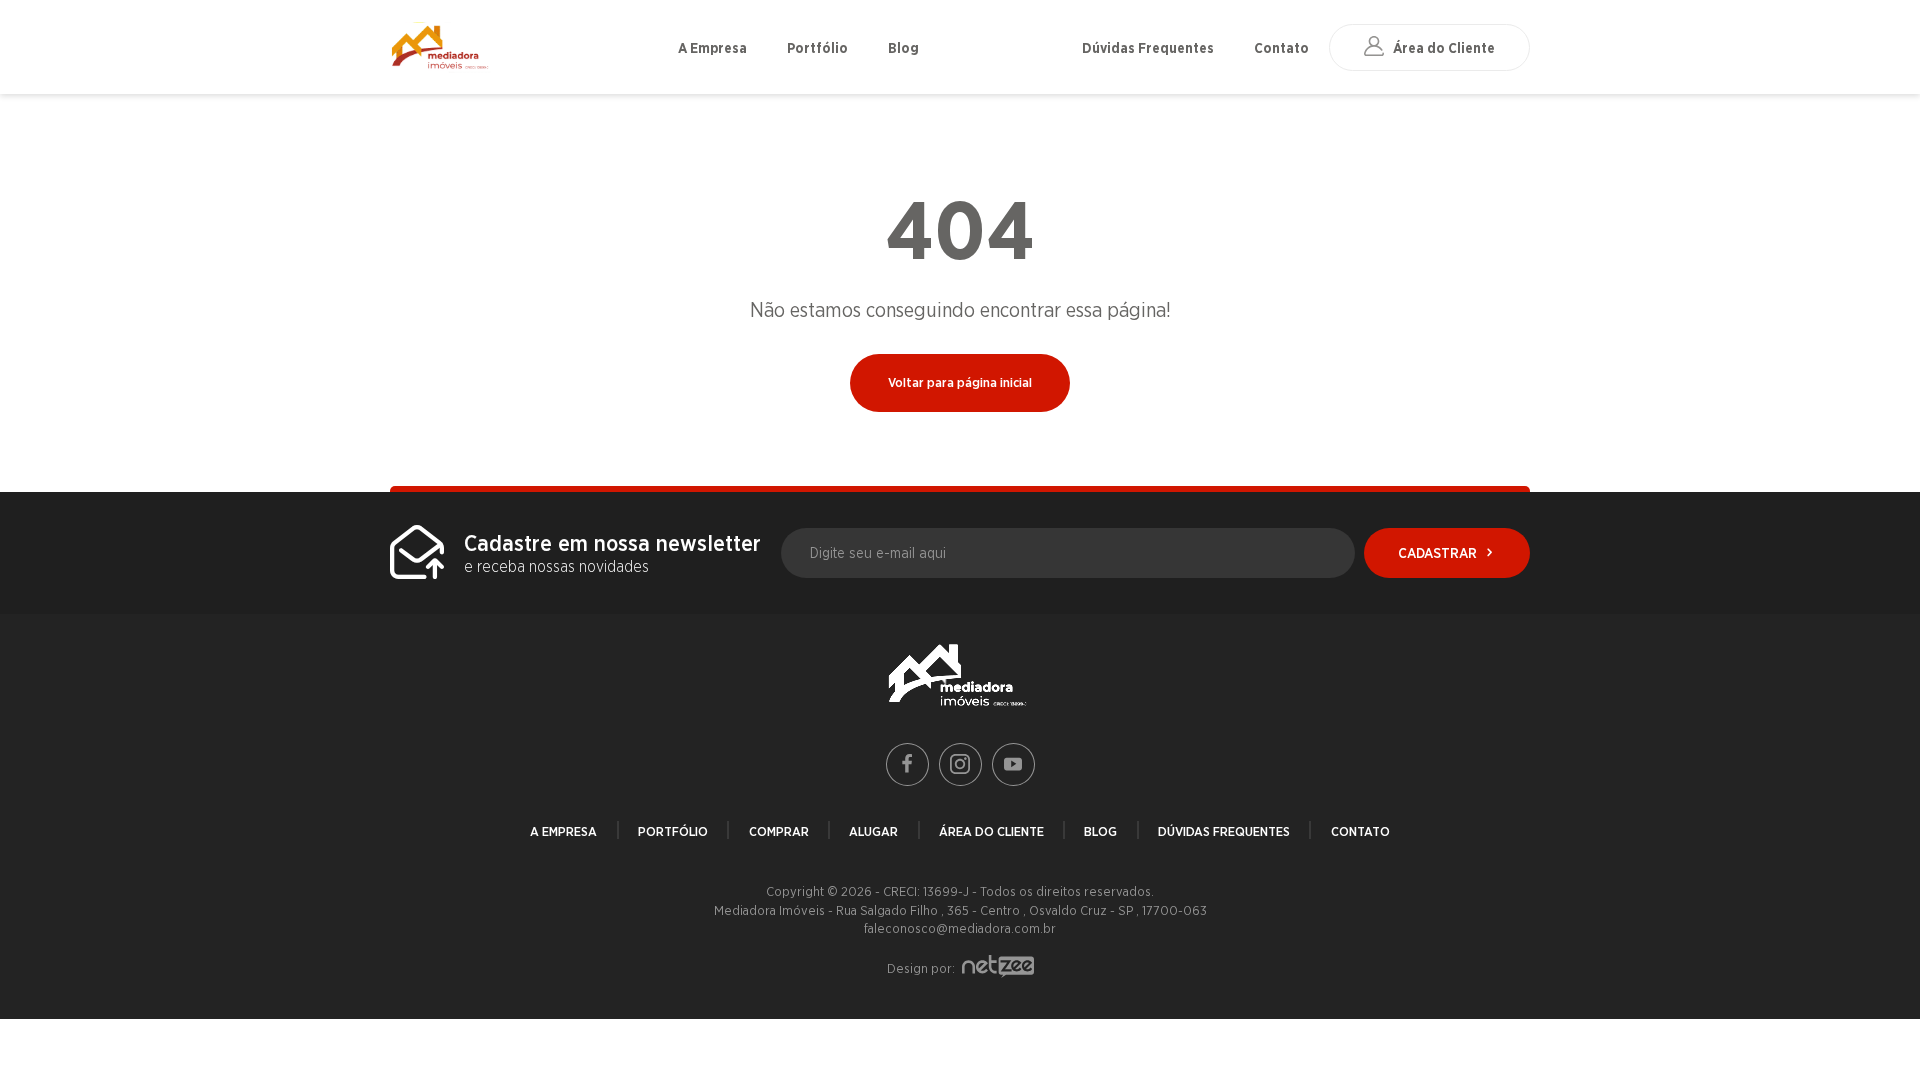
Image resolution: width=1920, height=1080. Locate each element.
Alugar (873, 831)
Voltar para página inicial (960, 382)
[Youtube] (1013, 764)
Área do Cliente (991, 831)
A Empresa (712, 48)
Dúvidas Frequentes (1148, 48)
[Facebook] (907, 764)
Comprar (779, 831)
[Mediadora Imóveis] (524, 47)
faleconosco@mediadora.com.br (960, 928)
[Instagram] (960, 764)
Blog (903, 48)
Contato (1281, 48)
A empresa (563, 831)
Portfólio (817, 48)
